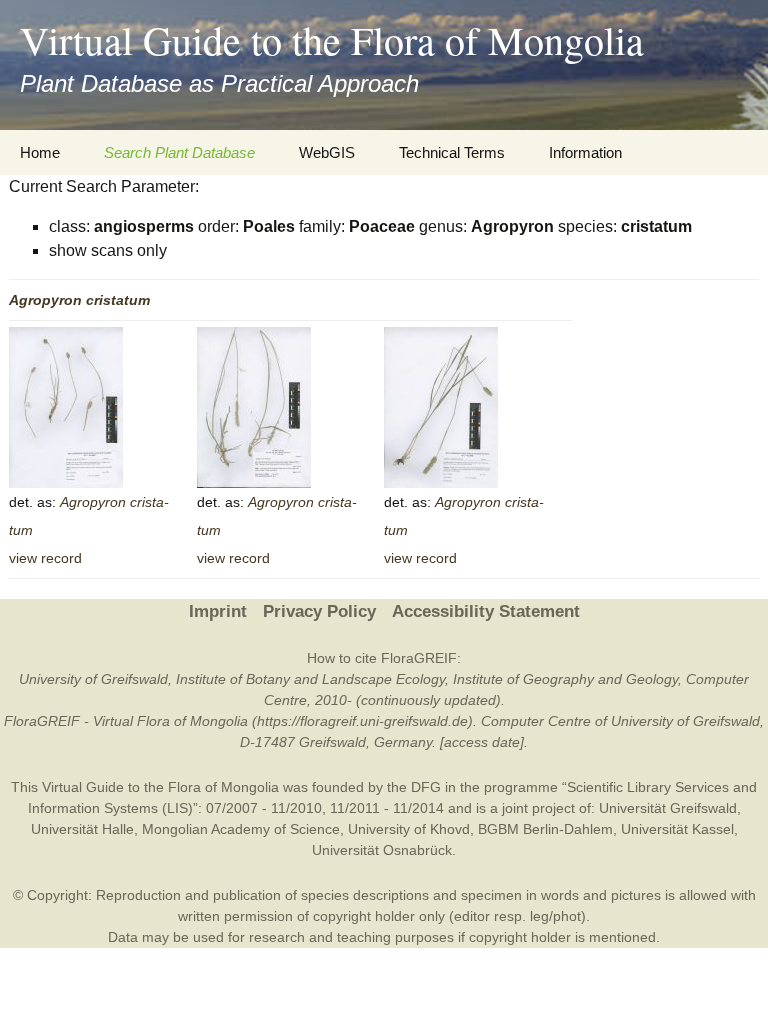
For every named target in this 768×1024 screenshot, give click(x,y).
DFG (426, 787)
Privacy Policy (319, 611)
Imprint (218, 611)
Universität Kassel (677, 829)
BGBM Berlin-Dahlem (545, 829)
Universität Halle (82, 829)
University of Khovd (409, 829)
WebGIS (327, 152)
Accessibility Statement (486, 611)
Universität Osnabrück (382, 850)
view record (45, 558)
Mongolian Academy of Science (241, 829)
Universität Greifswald (668, 808)
